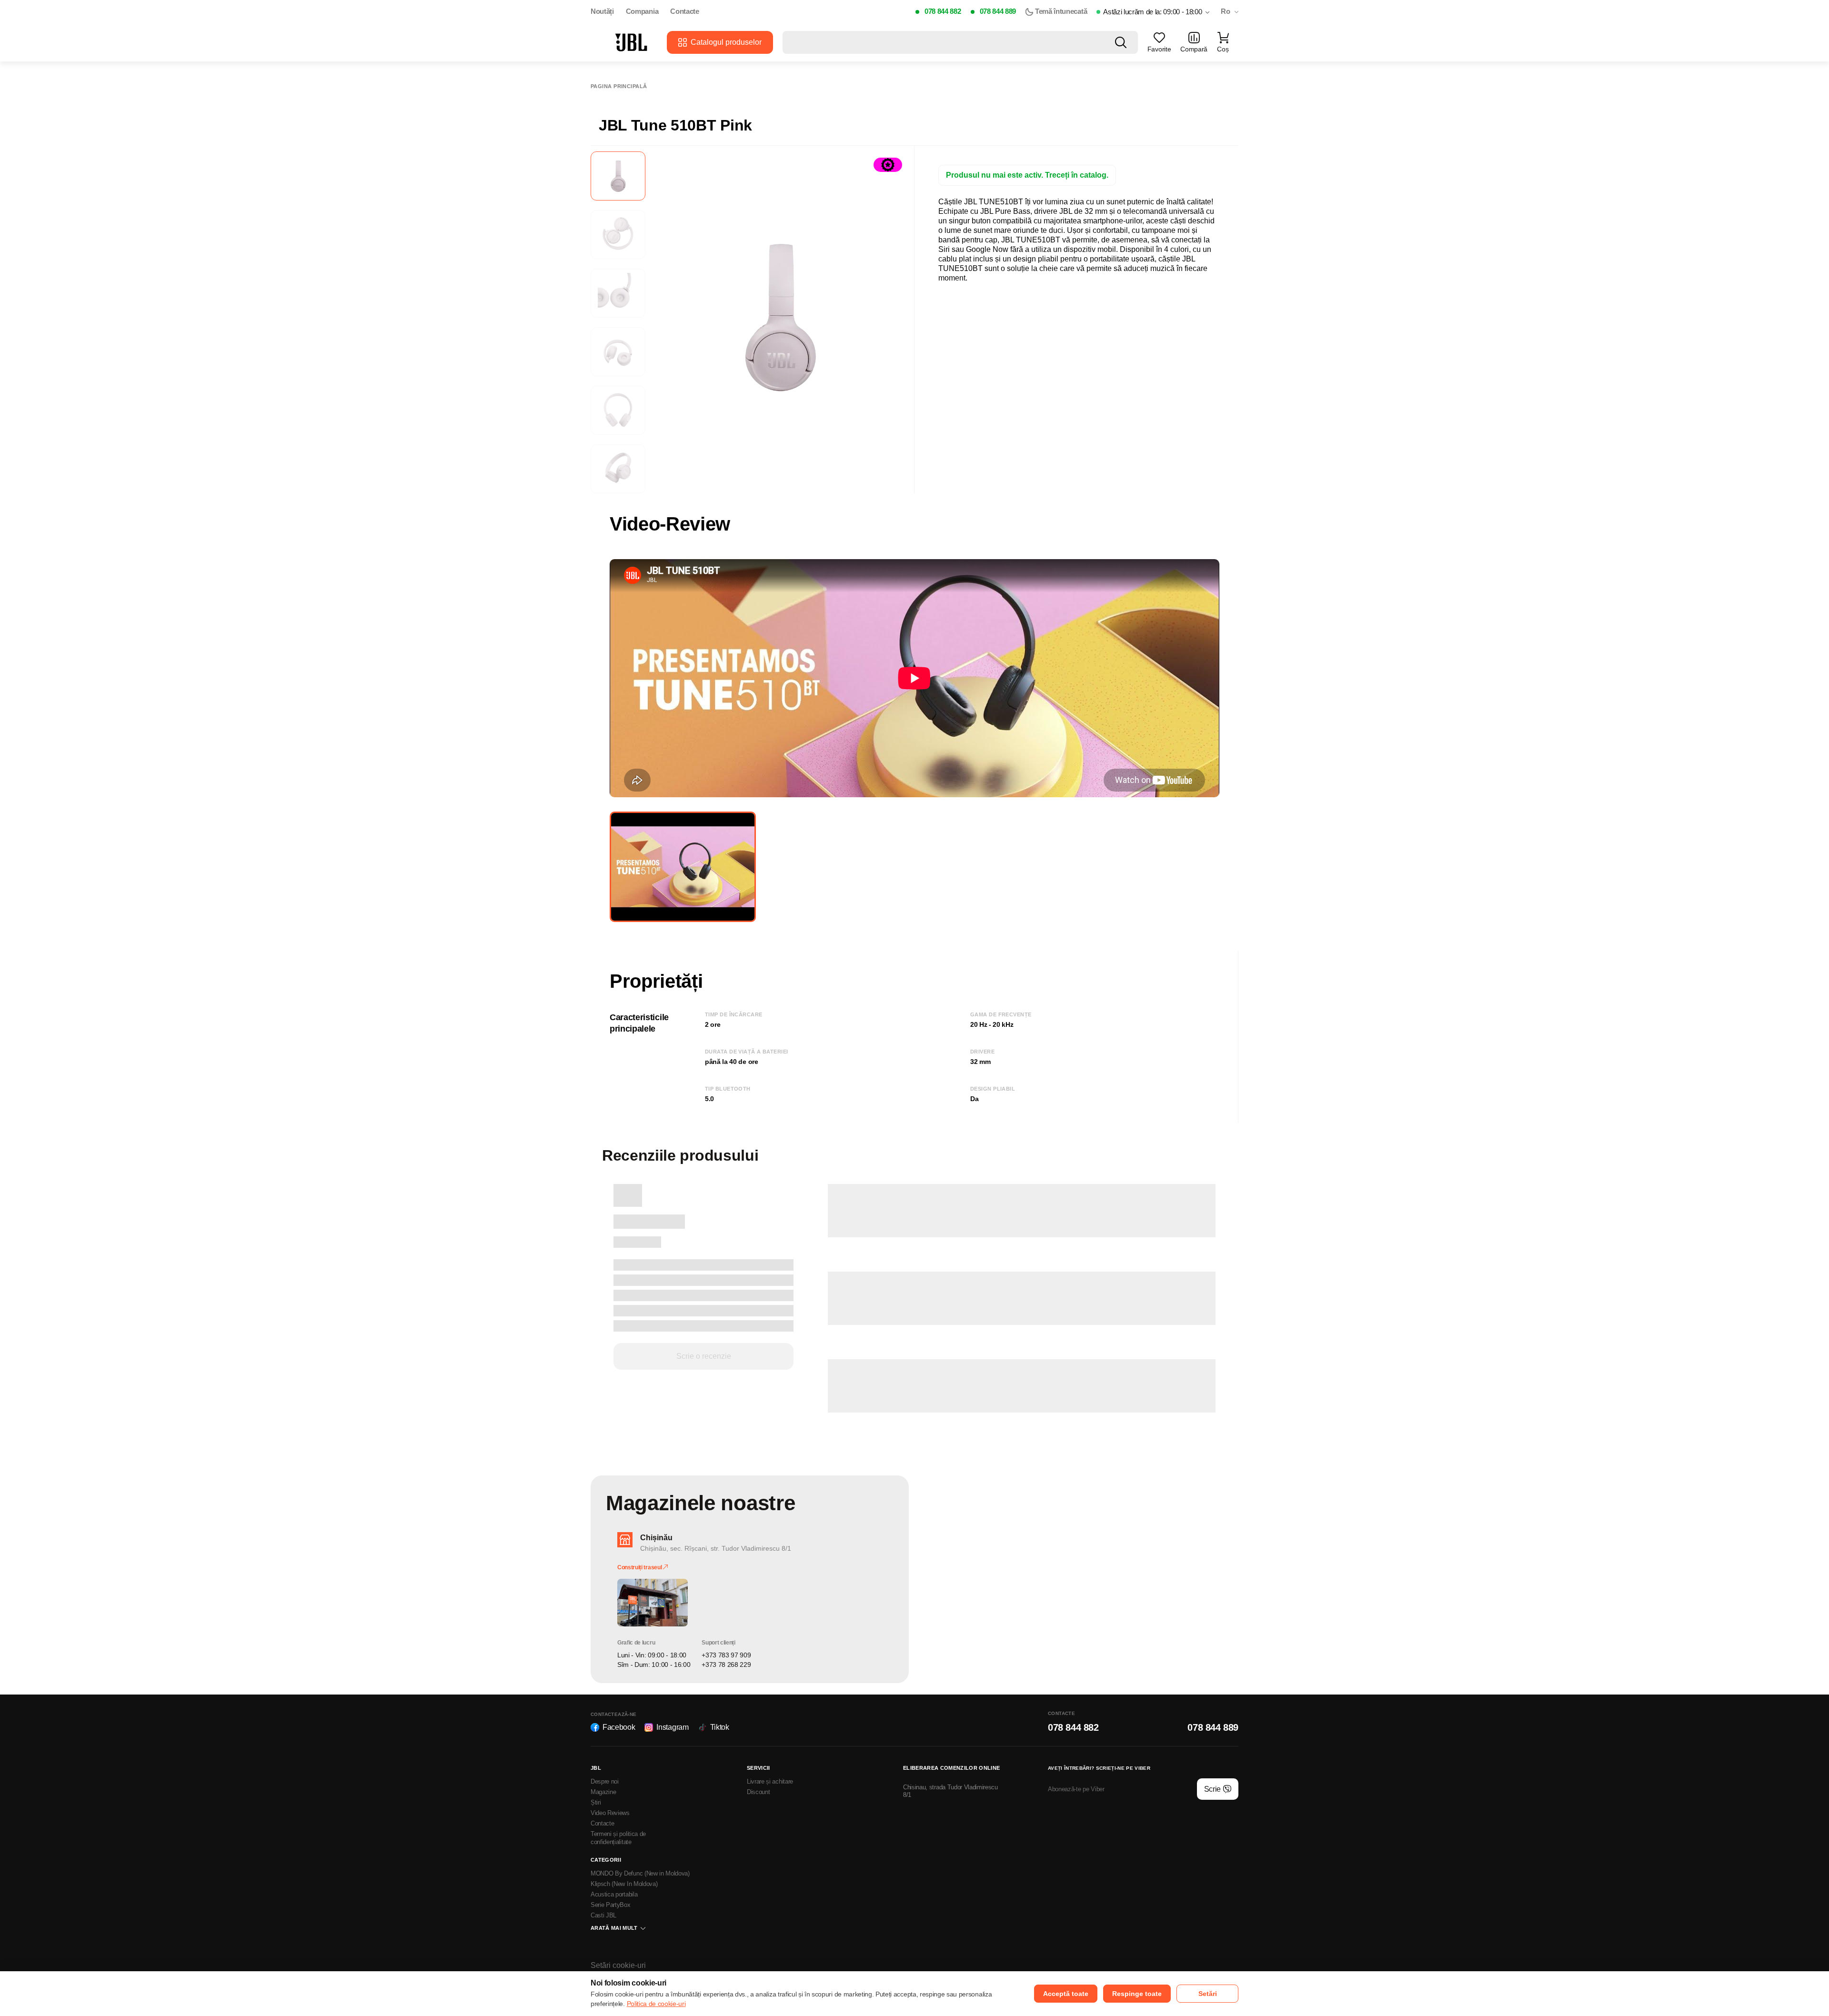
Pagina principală (619, 86)
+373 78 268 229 (726, 1665)
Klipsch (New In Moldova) (624, 1884)
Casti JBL (603, 1915)
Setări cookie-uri (618, 1965)
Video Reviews (610, 1813)
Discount (758, 1792)
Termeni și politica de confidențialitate (618, 1838)
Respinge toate (1137, 1994)
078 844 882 (943, 11)
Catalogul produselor (726, 42)
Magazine (603, 1792)
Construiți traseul (640, 1567)
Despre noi (605, 1781)
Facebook (619, 1727)
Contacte (684, 11)
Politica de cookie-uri (656, 2004)
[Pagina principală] (631, 42)
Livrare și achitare (770, 1781)
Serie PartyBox (611, 1905)
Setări (1208, 1994)
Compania (642, 11)
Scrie (1212, 1789)
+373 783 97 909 (726, 1655)
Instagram (672, 1727)
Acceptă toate (1066, 1994)
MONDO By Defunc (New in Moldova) (640, 1873)
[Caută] (1121, 42)
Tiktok (720, 1727)
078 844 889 (998, 11)
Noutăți (602, 11)
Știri (596, 1802)
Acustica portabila (614, 1894)
